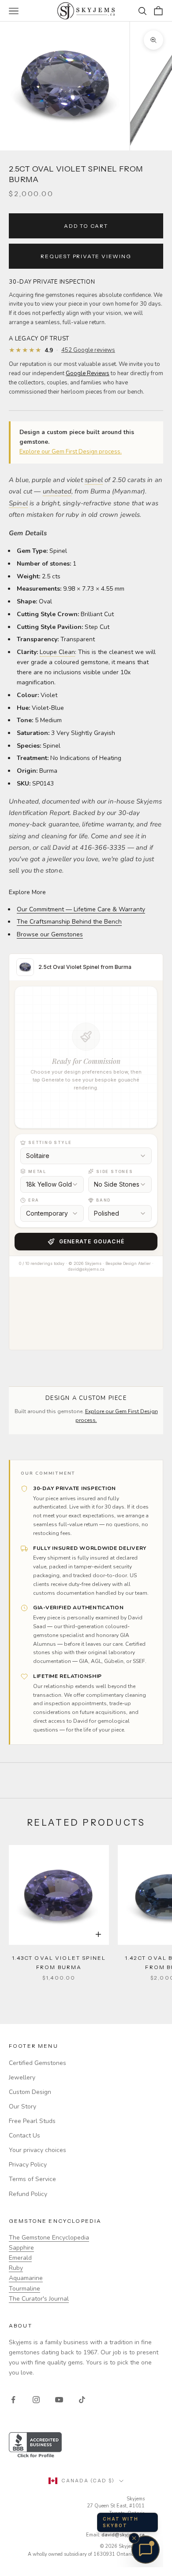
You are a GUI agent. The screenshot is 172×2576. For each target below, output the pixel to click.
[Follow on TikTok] (82, 2400)
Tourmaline (24, 2289)
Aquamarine (26, 2278)
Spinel (18, 503)
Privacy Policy (28, 2165)
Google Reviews (88, 373)
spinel (94, 480)
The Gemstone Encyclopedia (49, 2238)
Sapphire (21, 2248)
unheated (57, 491)
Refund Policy (28, 2194)
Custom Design (30, 2092)
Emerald (20, 2258)
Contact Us (24, 2136)
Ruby (16, 2268)
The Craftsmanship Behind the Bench (69, 922)
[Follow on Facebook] (13, 2400)
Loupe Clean (57, 652)
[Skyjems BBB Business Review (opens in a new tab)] (86, 2446)
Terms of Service (32, 2179)
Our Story (22, 2106)
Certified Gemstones (37, 2063)
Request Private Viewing (86, 256)
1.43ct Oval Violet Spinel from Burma (59, 1962)
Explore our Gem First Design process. (71, 452)
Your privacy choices (37, 2150)
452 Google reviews (88, 350)
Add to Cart (86, 226)
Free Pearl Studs (32, 2121)
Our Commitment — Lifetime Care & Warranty (81, 909)
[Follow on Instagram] (36, 2400)
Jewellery (22, 2077)
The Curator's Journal (39, 2299)
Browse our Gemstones (50, 934)
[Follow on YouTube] (59, 2400)
